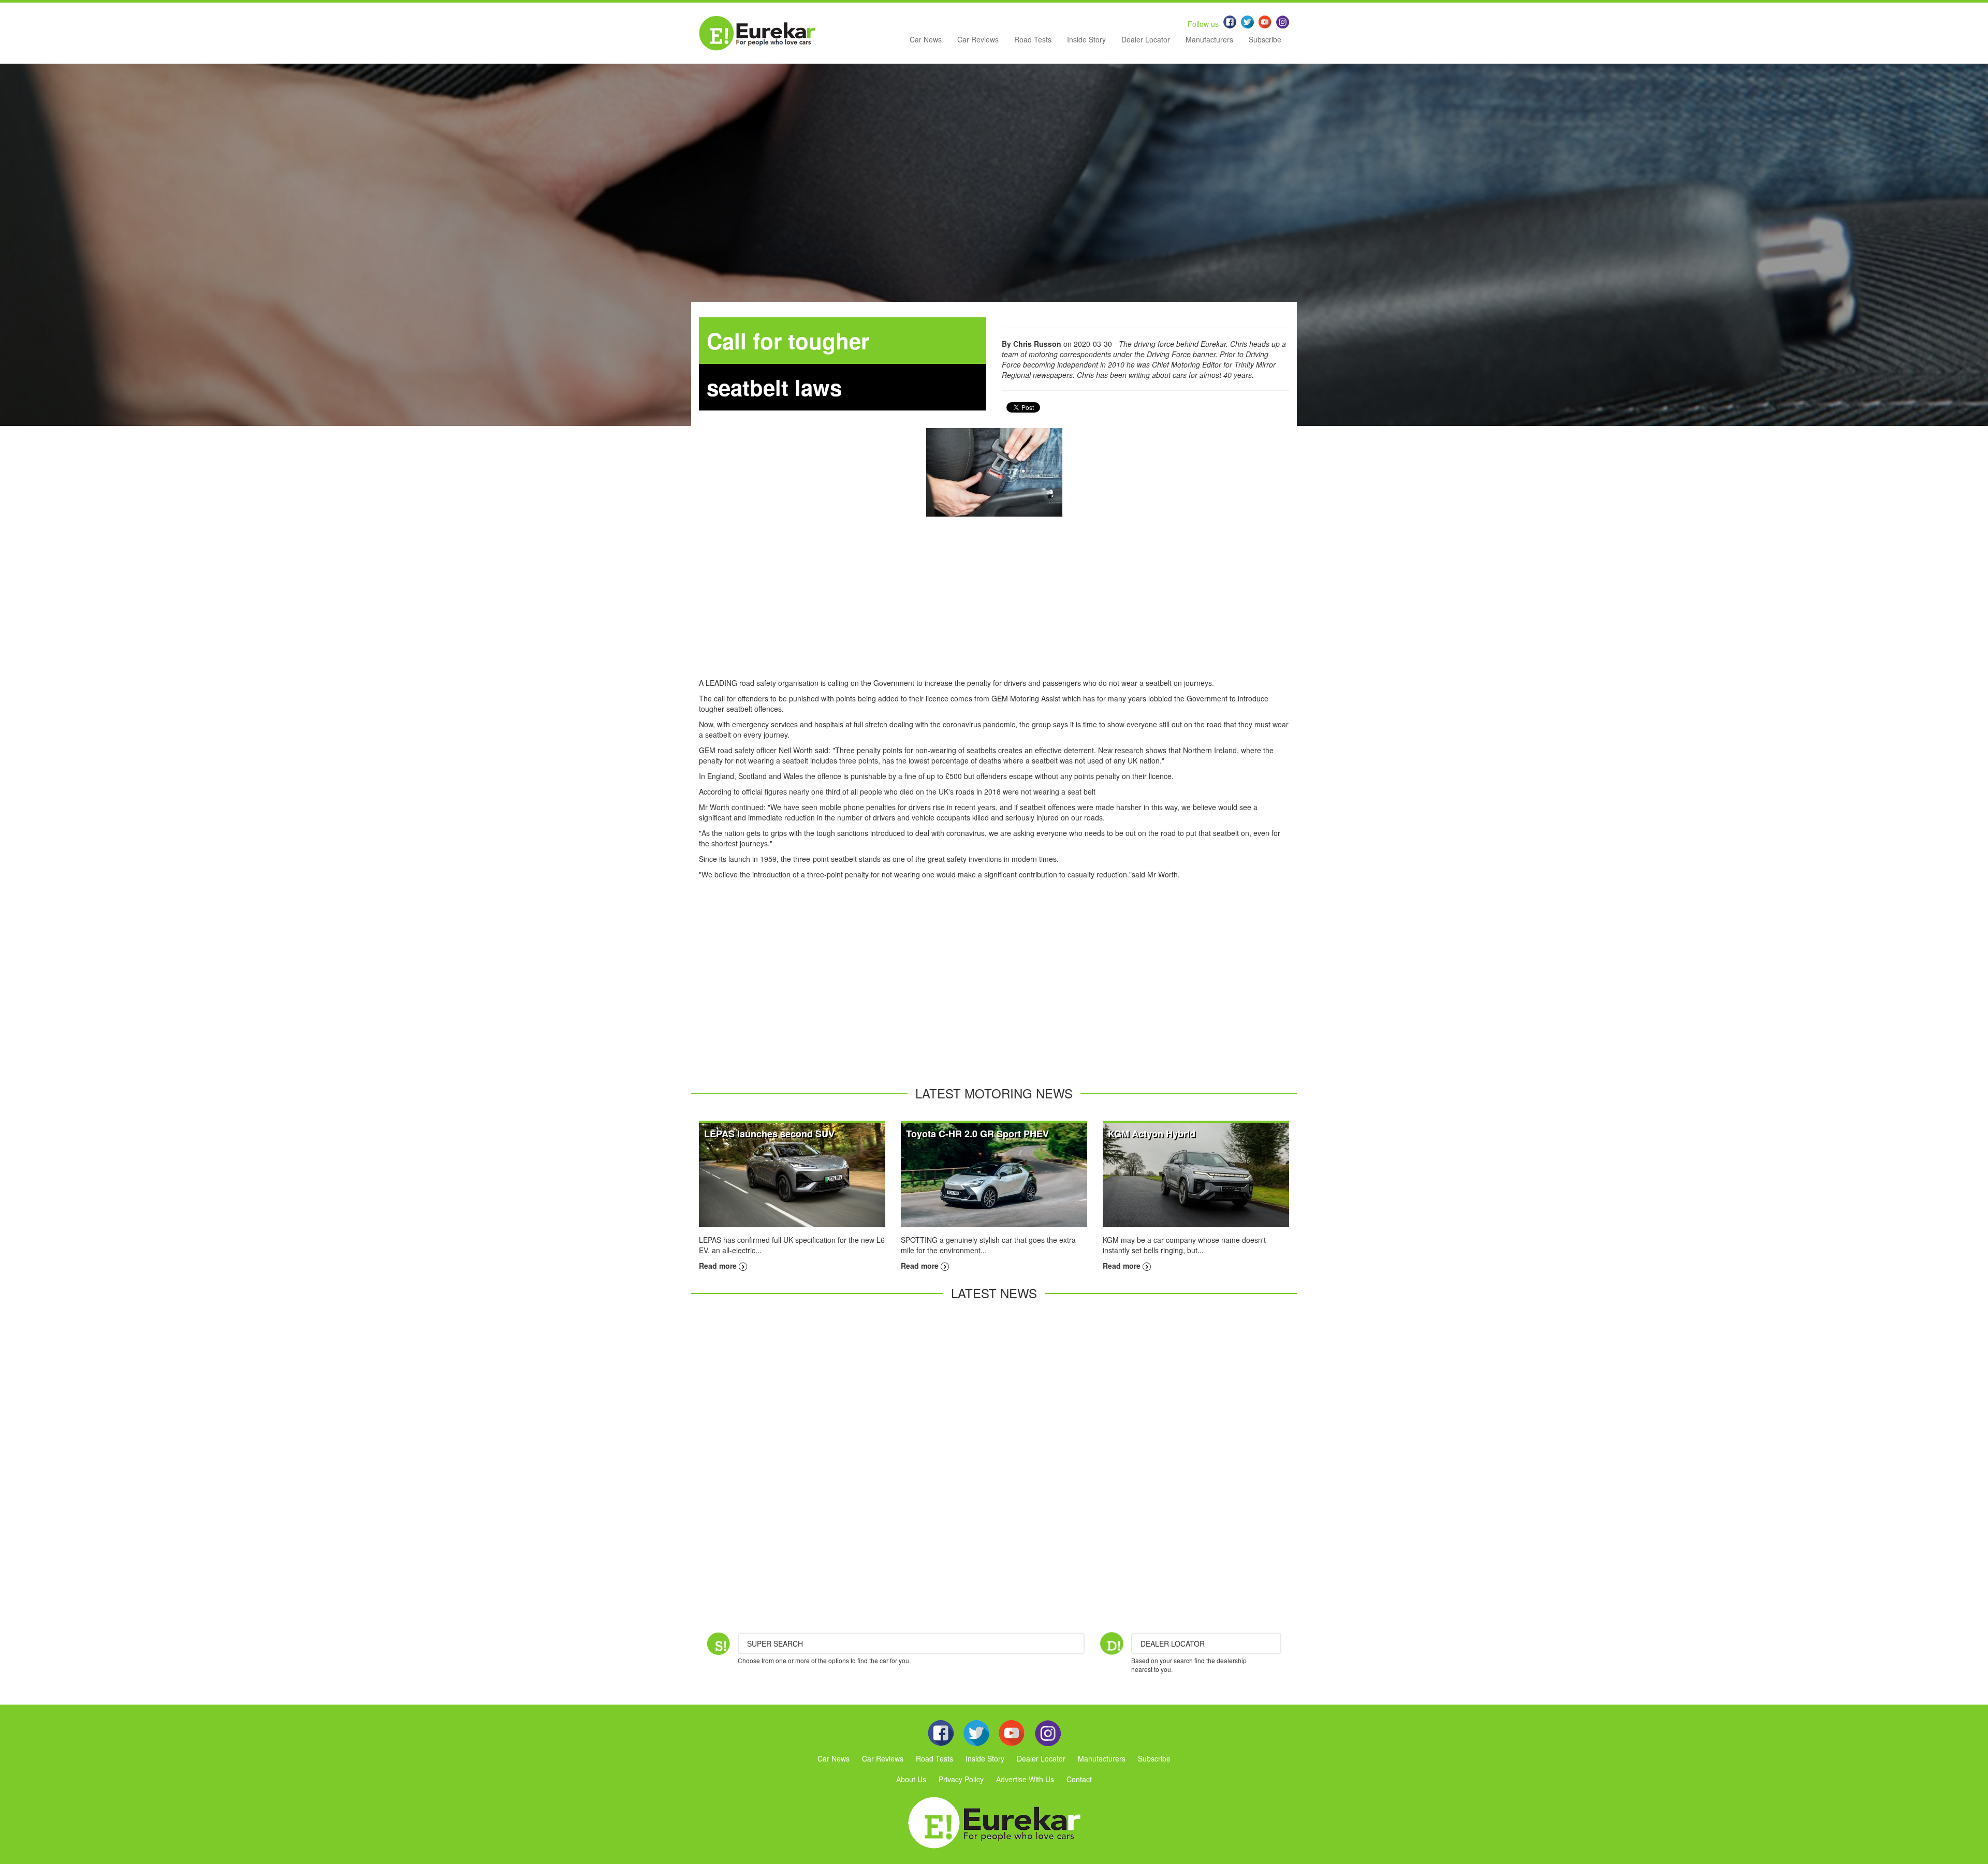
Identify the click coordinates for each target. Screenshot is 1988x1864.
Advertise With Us (1025, 1779)
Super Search (775, 1643)
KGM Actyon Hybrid (1152, 1134)
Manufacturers (1209, 39)
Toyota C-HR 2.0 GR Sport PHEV (977, 1134)
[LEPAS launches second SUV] (792, 1174)
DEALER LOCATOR (1173, 1643)
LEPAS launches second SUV (769, 1134)
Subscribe (1265, 39)
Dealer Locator (1146, 39)
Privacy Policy (961, 1779)
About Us (911, 1779)
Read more (719, 1266)
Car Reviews (978, 39)
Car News (926, 39)
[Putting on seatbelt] (994, 472)
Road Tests (1033, 39)
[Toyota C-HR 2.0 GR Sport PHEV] (994, 1174)
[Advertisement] (994, 605)
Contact (1079, 1779)
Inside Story (1086, 39)
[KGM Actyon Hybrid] (1196, 1174)
